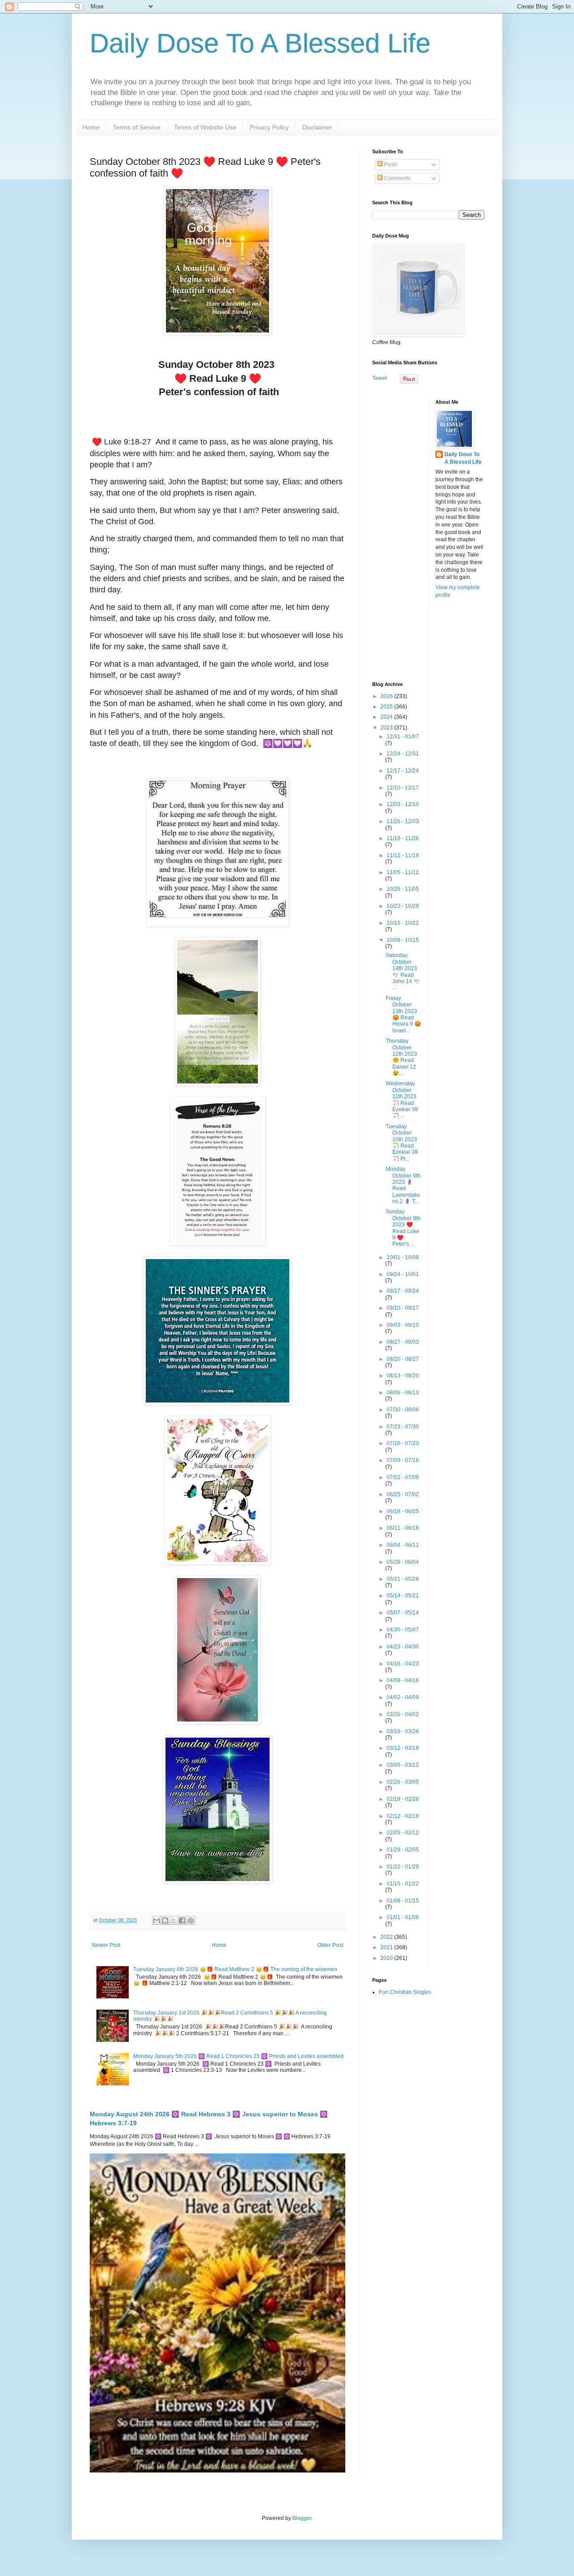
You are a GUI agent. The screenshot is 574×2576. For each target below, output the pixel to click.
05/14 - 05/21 (403, 1596)
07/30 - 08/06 (403, 1410)
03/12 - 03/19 (403, 1748)
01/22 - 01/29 (403, 1867)
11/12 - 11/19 (403, 855)
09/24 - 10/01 (403, 1274)
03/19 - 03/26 (403, 1731)
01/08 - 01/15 (403, 1901)
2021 (387, 1947)
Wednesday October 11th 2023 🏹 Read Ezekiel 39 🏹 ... (402, 1100)
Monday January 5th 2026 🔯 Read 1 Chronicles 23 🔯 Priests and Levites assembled (238, 2056)
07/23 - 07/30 (403, 1427)
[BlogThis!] (165, 1920)
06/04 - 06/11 (403, 1545)
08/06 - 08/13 (403, 1393)
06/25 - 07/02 (403, 1494)
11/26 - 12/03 (403, 821)
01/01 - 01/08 (403, 1917)
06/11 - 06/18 (403, 1528)
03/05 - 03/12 (403, 1765)
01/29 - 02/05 (403, 1850)
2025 (387, 707)
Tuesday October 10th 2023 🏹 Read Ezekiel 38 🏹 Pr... (402, 1143)
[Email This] (157, 1920)
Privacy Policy (269, 127)
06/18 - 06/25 (403, 1511)
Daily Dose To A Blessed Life (260, 43)
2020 (387, 1958)
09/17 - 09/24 (403, 1291)
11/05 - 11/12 (403, 872)
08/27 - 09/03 (403, 1342)
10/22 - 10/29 (403, 906)
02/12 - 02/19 (403, 1816)
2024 (387, 717)
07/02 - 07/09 (403, 1477)
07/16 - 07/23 (403, 1443)
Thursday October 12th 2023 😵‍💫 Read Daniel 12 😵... (401, 1057)
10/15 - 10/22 (403, 923)
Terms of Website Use (205, 127)
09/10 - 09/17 (403, 1308)
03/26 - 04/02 (403, 1714)
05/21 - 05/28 (403, 1579)
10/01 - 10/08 (403, 1257)
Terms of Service (137, 127)
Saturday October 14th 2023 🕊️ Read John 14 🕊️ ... (403, 971)
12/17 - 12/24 (403, 771)
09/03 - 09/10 (403, 1325)
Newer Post (106, 1945)
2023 (387, 728)
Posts (390, 164)
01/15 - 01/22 (403, 1884)
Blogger (302, 2518)
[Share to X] (174, 1920)
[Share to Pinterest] (191, 1920)
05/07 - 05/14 (403, 1613)
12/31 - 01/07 (403, 737)
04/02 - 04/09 (403, 1697)
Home (91, 127)
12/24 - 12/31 (403, 754)
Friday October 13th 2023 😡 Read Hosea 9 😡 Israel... (403, 1014)
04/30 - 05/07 (403, 1630)
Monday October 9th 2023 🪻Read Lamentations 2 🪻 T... (403, 1185)
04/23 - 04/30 (403, 1647)
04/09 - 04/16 (403, 1680)
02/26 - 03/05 (403, 1782)
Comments (396, 178)
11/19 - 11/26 (403, 838)
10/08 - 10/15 (403, 940)
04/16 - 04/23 (403, 1664)
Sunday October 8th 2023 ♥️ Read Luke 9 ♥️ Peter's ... (403, 1228)
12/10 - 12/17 (403, 788)
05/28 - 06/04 (403, 1562)
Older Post (330, 1945)
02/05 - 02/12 (403, 1833)
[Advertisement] (428, 534)
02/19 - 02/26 (403, 1799)
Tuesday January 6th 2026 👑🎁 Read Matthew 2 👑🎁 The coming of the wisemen (235, 1969)
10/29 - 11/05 (403, 889)
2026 (387, 696)
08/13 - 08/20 (403, 1376)
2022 (387, 1937)
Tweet (379, 378)
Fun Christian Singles (405, 1992)
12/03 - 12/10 (403, 804)
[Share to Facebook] (182, 1920)
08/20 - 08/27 (403, 1359)
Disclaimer (317, 127)
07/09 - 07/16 (403, 1460)
